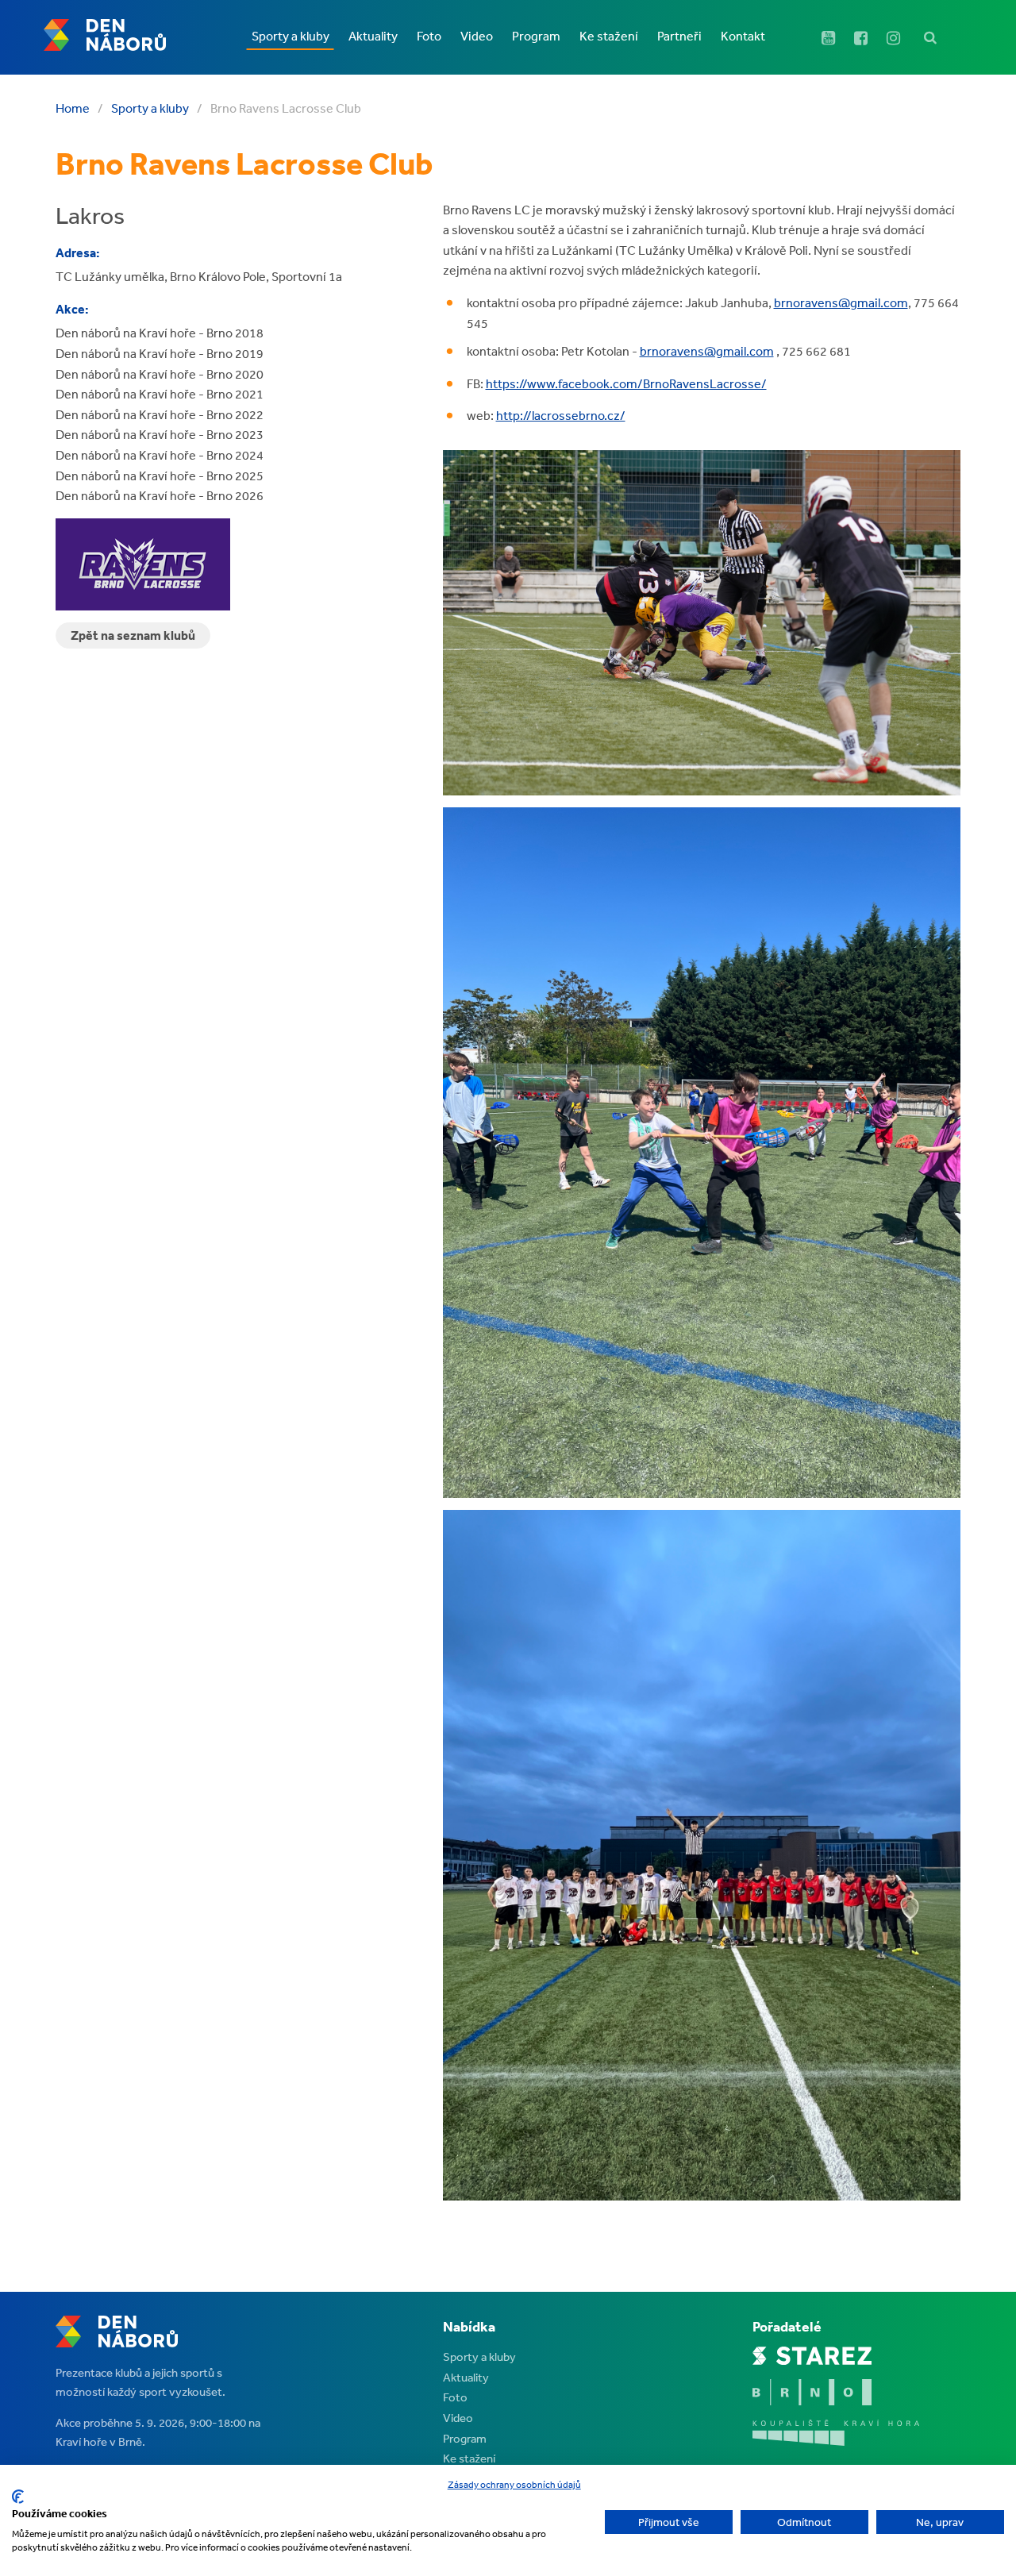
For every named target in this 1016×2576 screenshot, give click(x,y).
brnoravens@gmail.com (841, 302)
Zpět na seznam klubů (133, 635)
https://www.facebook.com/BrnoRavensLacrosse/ (626, 383)
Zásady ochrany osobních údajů (514, 2485)
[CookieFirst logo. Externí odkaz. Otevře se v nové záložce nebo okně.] (18, 2497)
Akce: (72, 309)
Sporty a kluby (150, 108)
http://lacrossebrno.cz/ (561, 415)
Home (73, 108)
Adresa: (78, 252)
